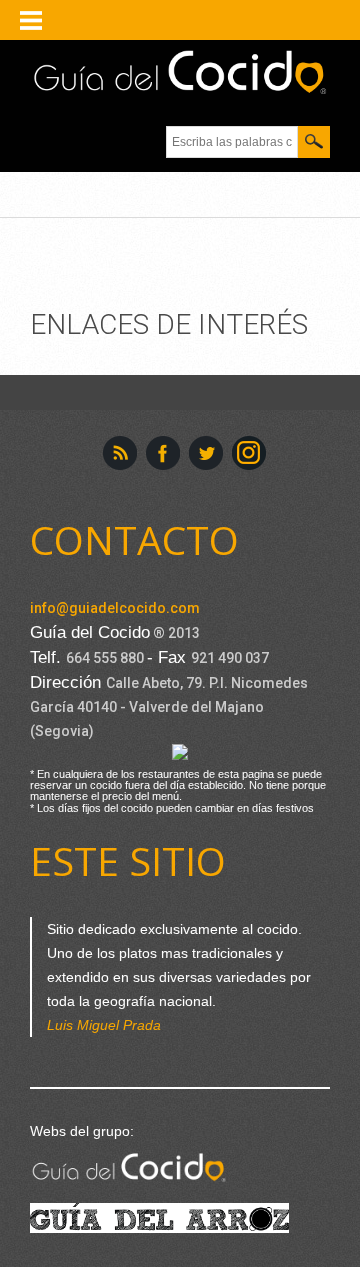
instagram (249, 453)
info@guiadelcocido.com (115, 608)
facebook (163, 453)
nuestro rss (120, 453)
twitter (206, 453)
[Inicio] (180, 73)
